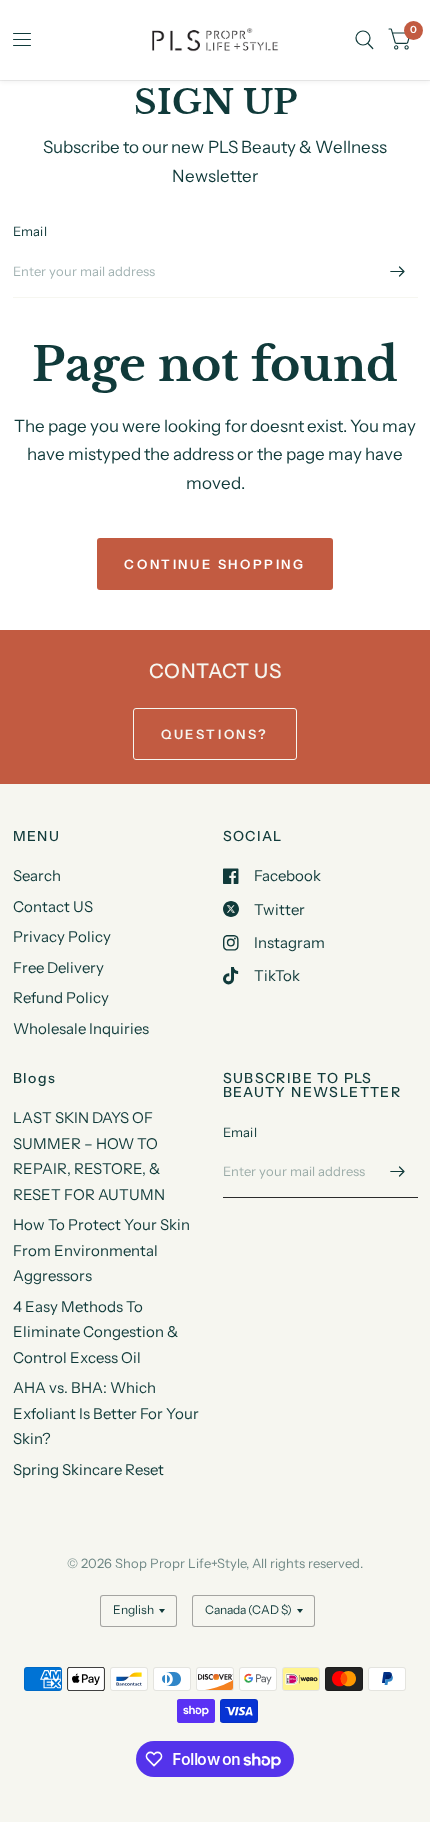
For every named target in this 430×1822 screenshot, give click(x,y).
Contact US (53, 906)
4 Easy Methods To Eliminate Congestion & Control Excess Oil (95, 1332)
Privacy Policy (62, 936)
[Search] (364, 40)
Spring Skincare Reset (88, 1469)
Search (37, 875)
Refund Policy (61, 997)
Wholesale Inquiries (81, 1028)
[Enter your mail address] (398, 272)
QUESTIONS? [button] (215, 734)
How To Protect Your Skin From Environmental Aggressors (101, 1250)
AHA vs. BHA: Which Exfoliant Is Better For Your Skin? (106, 1413)
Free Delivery (58, 967)
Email (30, 231)
